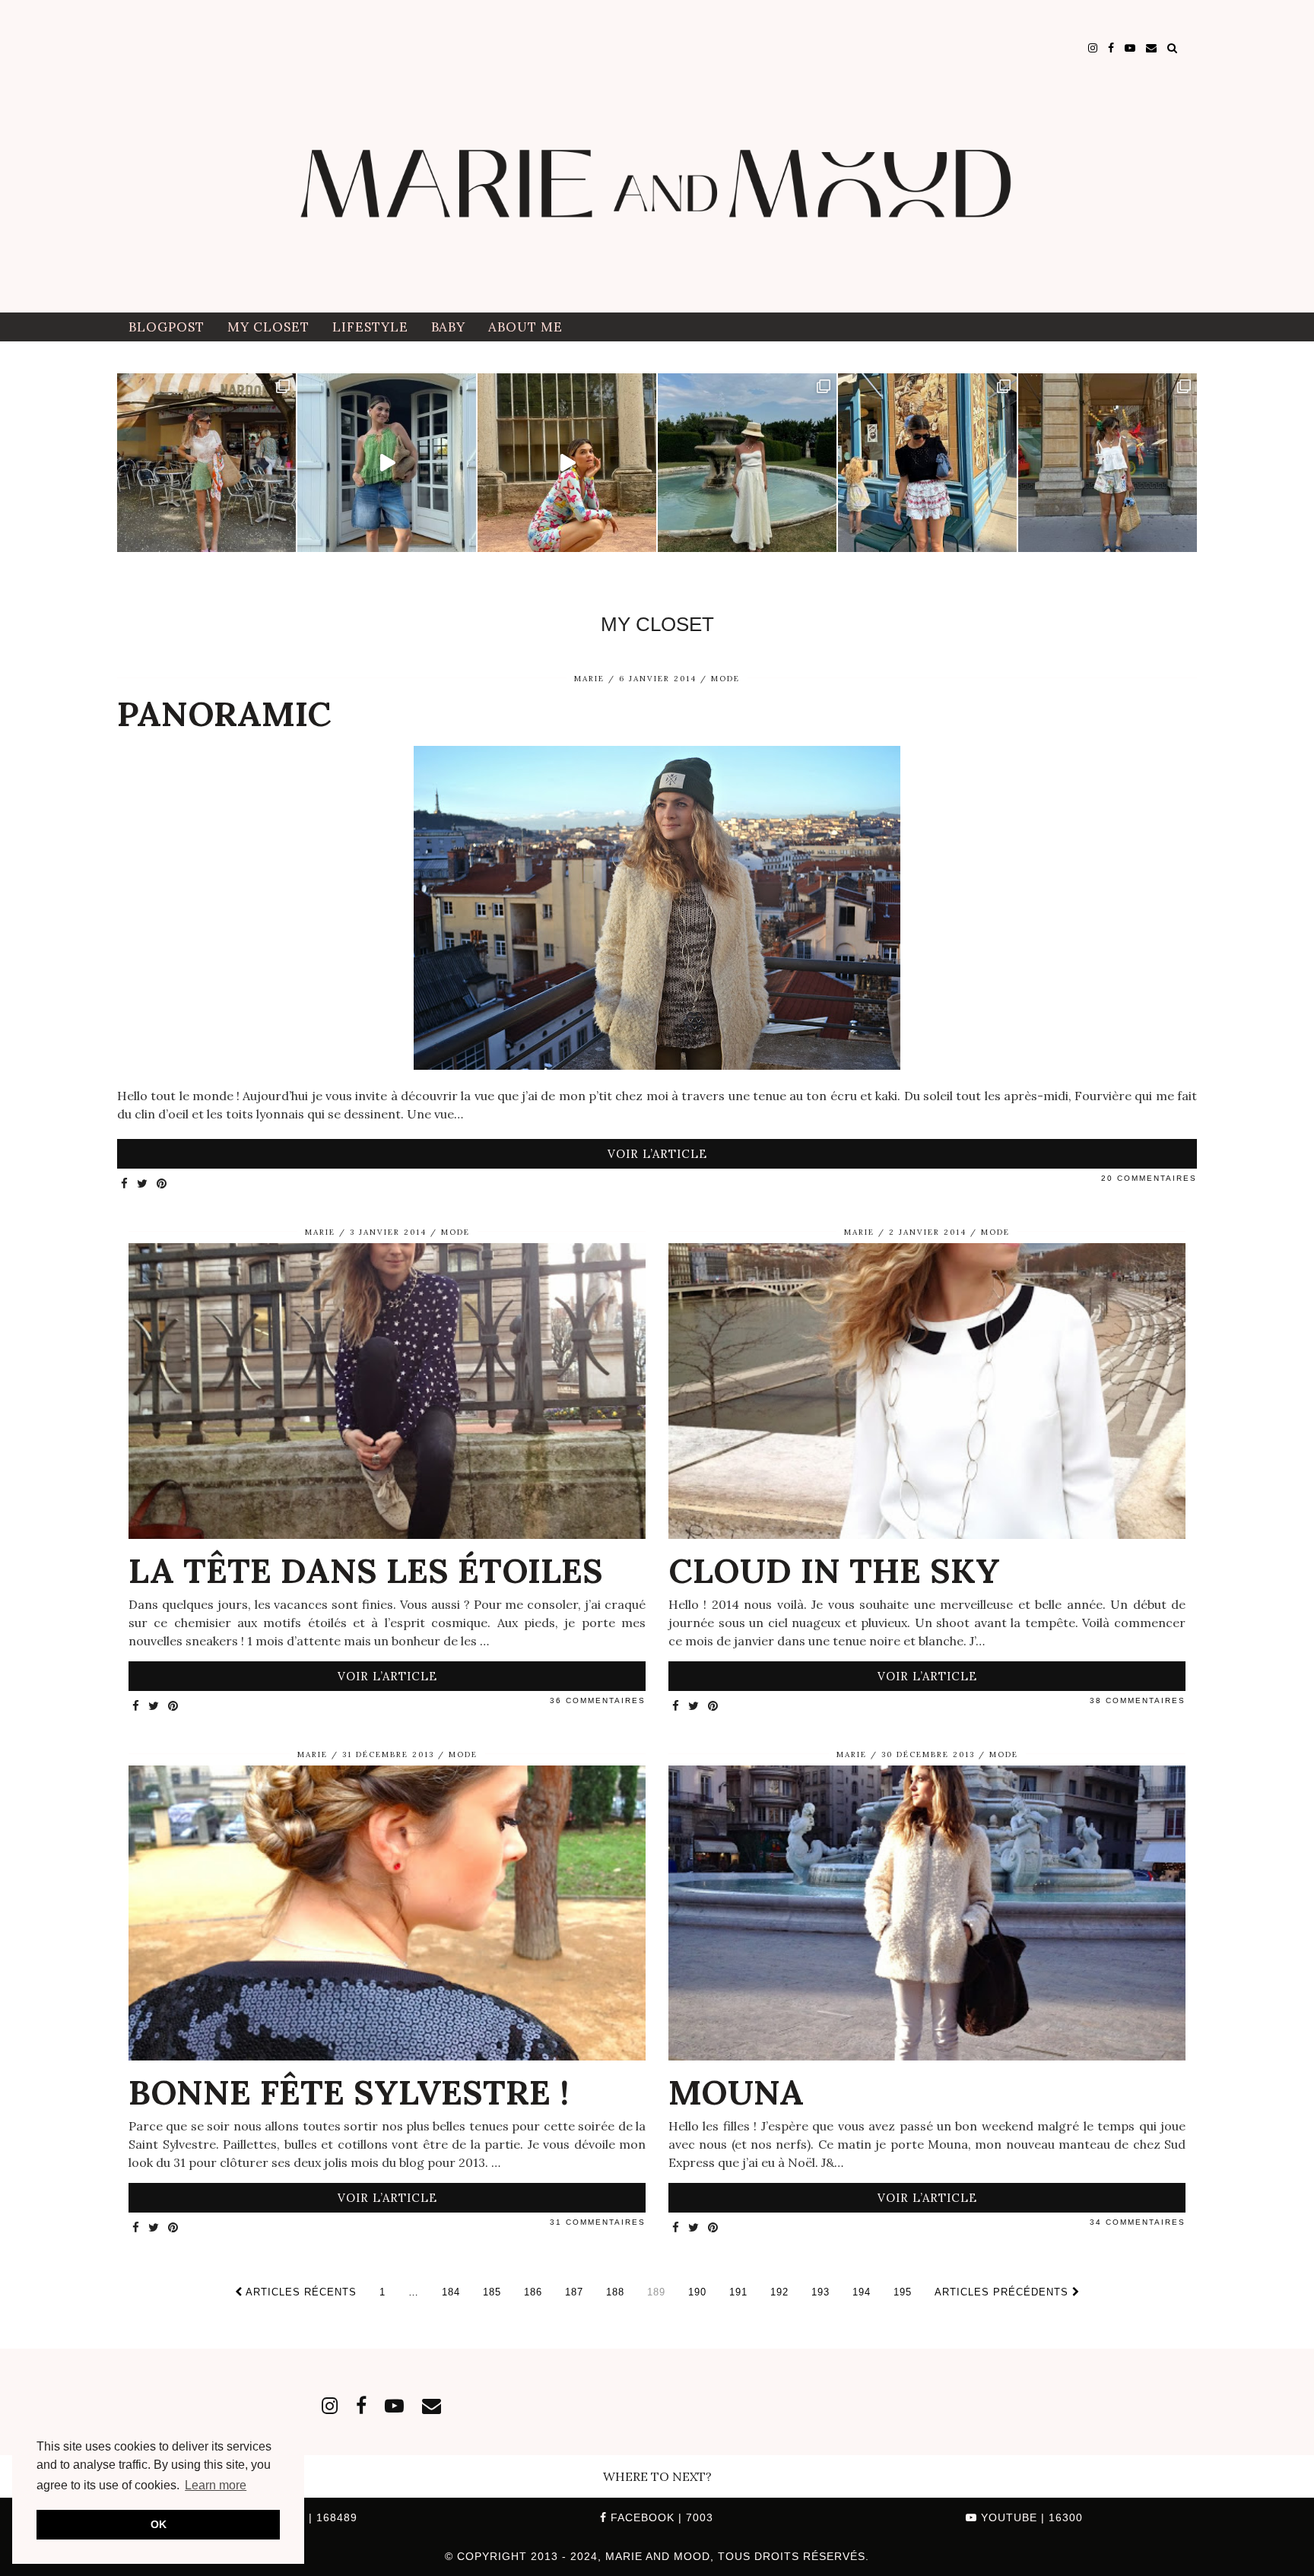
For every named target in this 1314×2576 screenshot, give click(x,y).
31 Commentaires (598, 2222)
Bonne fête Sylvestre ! (349, 2092)
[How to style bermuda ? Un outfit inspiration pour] (387, 463)
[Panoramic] (657, 910)
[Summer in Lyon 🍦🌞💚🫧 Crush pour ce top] (206, 463)
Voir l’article (657, 1154)
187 (574, 2292)
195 (903, 2292)
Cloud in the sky (834, 1570)
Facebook (660, 2517)
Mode (725, 679)
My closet (268, 327)
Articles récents (300, 2292)
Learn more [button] (216, 2485)
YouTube (1030, 2517)
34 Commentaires (1138, 2222)
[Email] (1151, 48)
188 (615, 2292)
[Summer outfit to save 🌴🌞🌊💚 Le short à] (1108, 463)
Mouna (736, 2092)
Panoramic (224, 714)
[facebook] (1111, 48)
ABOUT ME (525, 327)
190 (697, 2292)
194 (862, 2292)
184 (451, 2292)
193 (820, 2292)
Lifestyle (370, 327)
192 (779, 2292)
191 (738, 2292)
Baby (448, 327)
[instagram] (1093, 48)
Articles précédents (1003, 2292)
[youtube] (1130, 48)
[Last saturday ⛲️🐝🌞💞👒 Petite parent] (747, 463)
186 (533, 2292)
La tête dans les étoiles (366, 1570)
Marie (589, 679)
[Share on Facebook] (125, 1184)
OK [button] (159, 2524)
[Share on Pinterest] (162, 1184)
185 (492, 2292)
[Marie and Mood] (657, 156)
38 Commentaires (1138, 1700)
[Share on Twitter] (143, 1184)
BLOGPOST (167, 327)
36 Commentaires (598, 1700)
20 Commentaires (1149, 1178)
